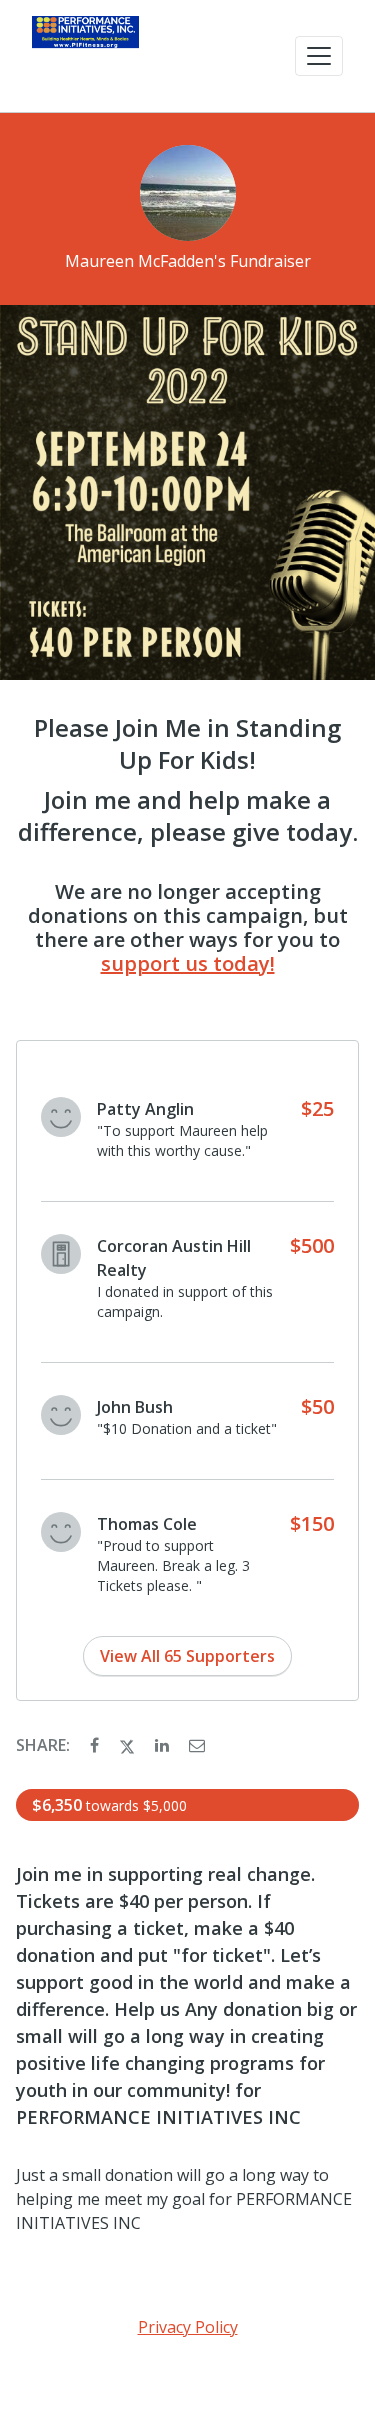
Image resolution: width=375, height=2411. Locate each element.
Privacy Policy (188, 2327)
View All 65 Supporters (187, 1656)
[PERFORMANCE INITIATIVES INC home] (85, 56)
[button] (319, 56)
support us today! (188, 963)
